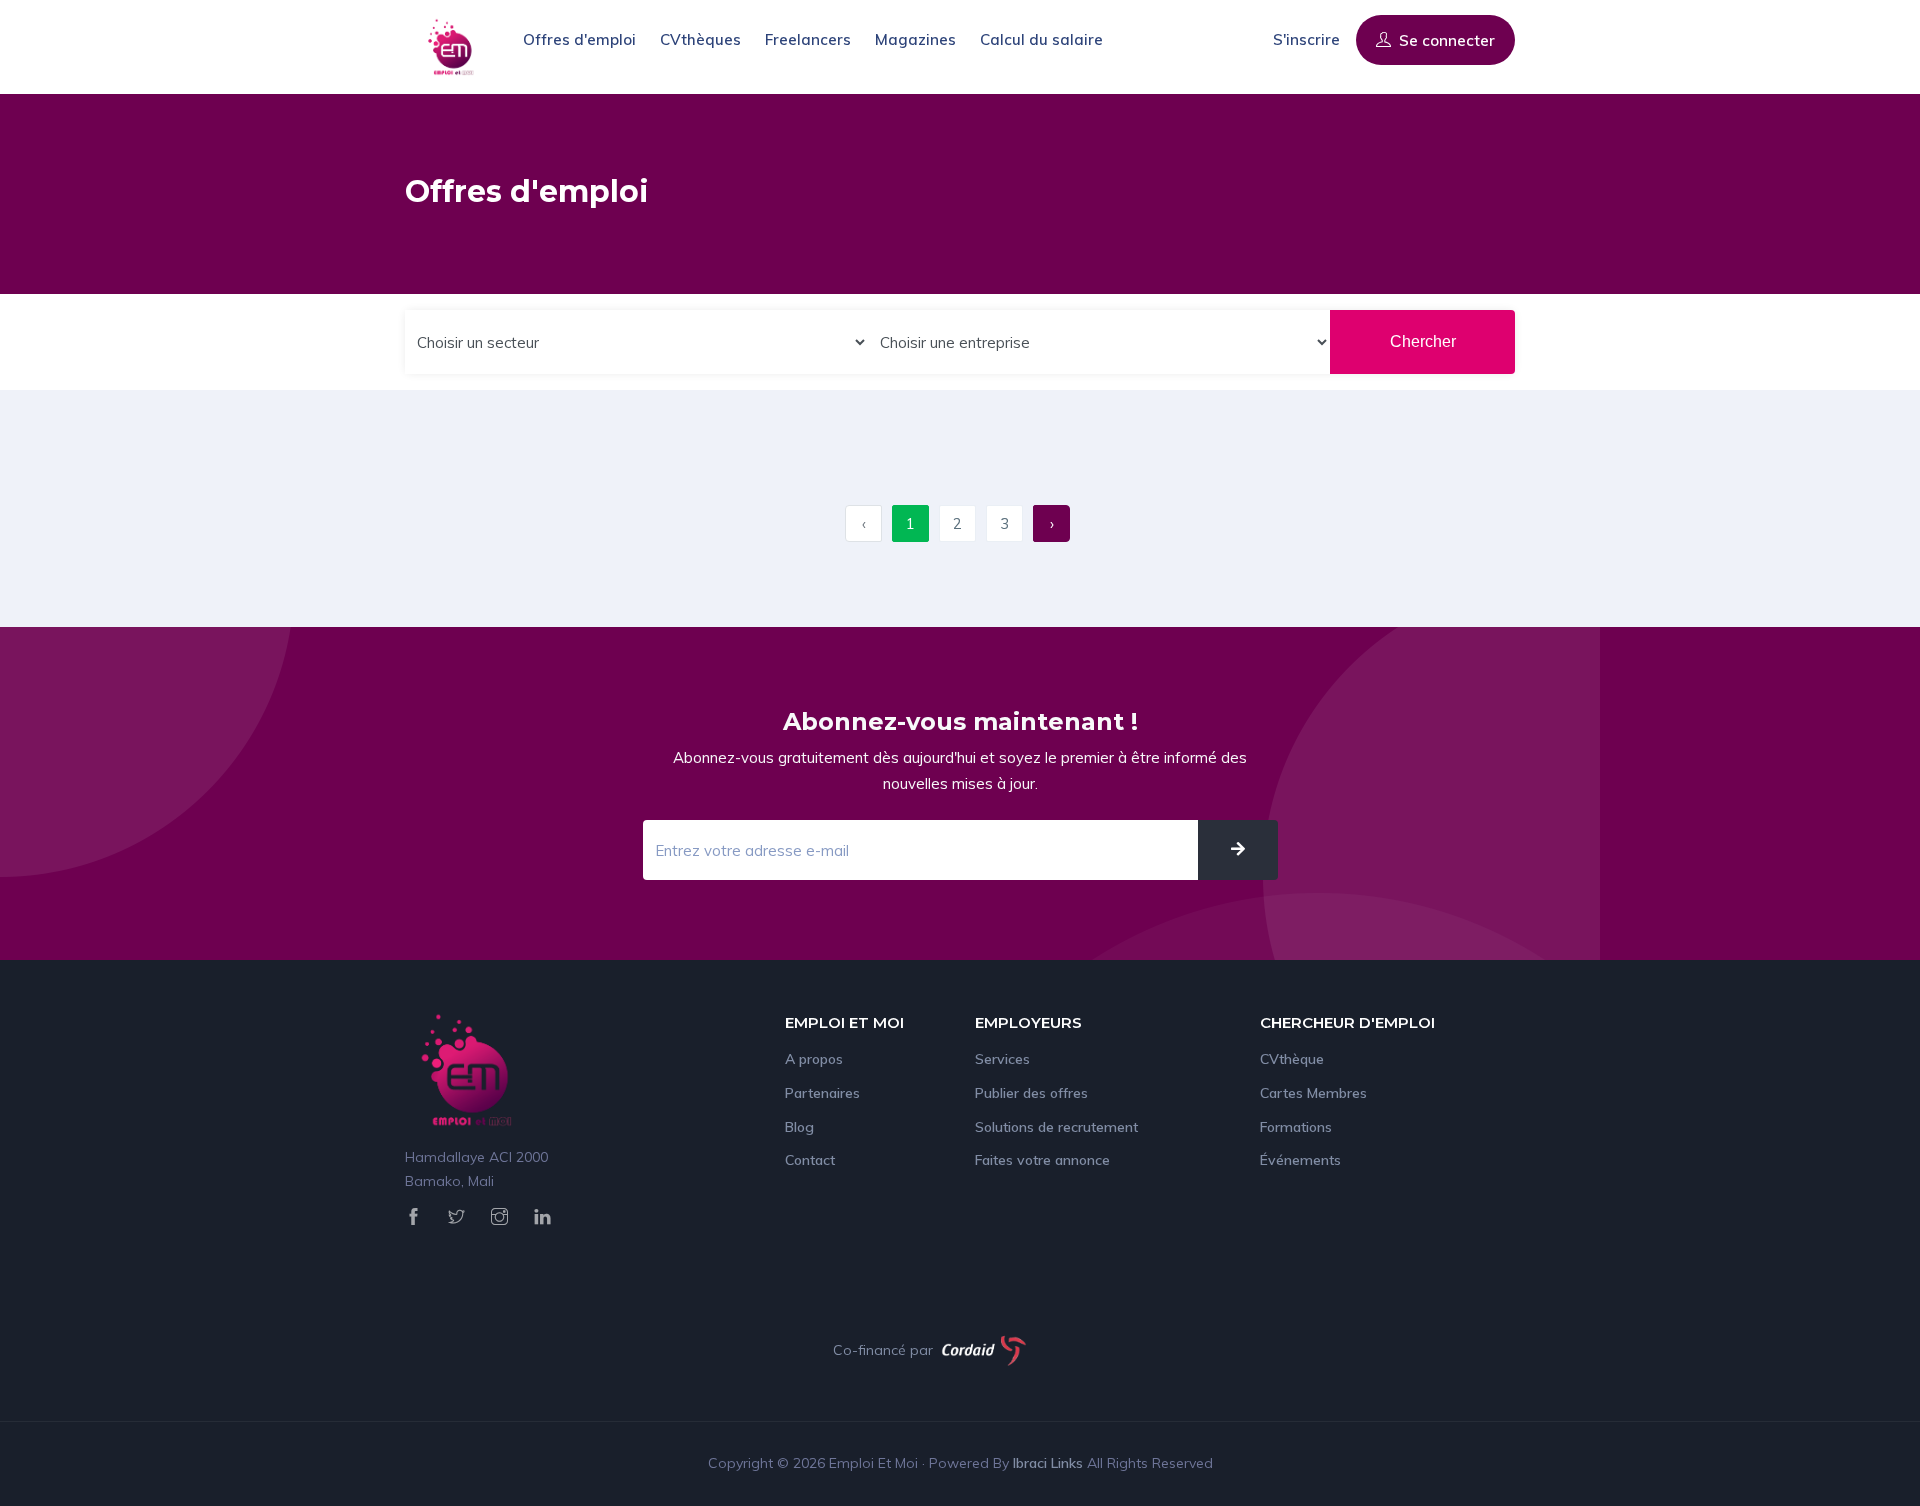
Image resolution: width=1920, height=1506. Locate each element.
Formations (1296, 1127)
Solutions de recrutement (1056, 1127)
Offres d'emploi (579, 39)
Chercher (1423, 341)
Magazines (915, 39)
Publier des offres (1031, 1093)
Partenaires (822, 1093)
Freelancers (808, 39)
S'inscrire (1306, 39)
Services (1002, 1059)
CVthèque (1292, 1059)
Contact (810, 1160)
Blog (799, 1127)
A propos (814, 1059)
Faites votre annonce (1042, 1160)
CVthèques (700, 39)
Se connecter (1445, 40)
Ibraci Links (1050, 1463)
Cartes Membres (1313, 1093)
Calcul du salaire (1041, 39)
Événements (1300, 1160)
